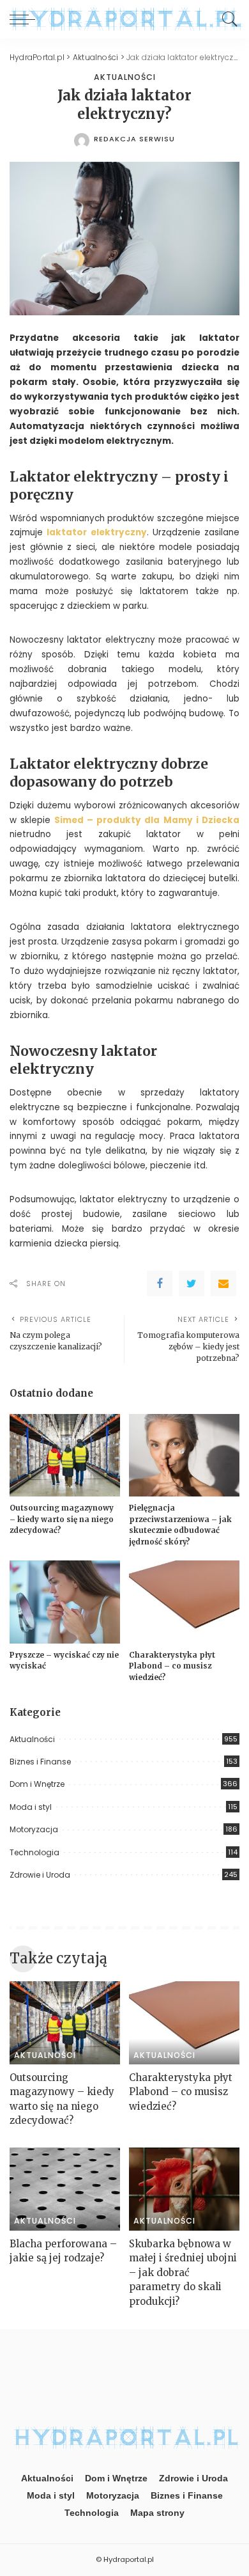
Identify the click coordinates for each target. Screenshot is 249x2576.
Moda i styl (31, 1807)
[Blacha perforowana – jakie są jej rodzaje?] (65, 2189)
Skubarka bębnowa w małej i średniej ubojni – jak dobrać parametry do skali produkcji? (183, 2273)
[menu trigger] (26, 19)
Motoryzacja (34, 1829)
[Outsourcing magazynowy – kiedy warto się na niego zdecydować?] (65, 1456)
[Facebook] (160, 1284)
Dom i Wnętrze (37, 1784)
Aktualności (125, 77)
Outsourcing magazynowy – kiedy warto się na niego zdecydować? (62, 1519)
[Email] (223, 1284)
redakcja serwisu (134, 139)
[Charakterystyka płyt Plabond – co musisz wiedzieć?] (184, 1602)
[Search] (227, 19)
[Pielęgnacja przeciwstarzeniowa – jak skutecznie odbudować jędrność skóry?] (184, 1456)
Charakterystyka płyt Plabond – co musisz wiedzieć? (172, 1666)
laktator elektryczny (96, 532)
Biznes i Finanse (40, 1762)
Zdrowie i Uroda (40, 1875)
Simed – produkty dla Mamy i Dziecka (147, 820)
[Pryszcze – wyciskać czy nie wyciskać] (65, 1602)
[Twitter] (192, 1284)
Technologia (34, 1852)
